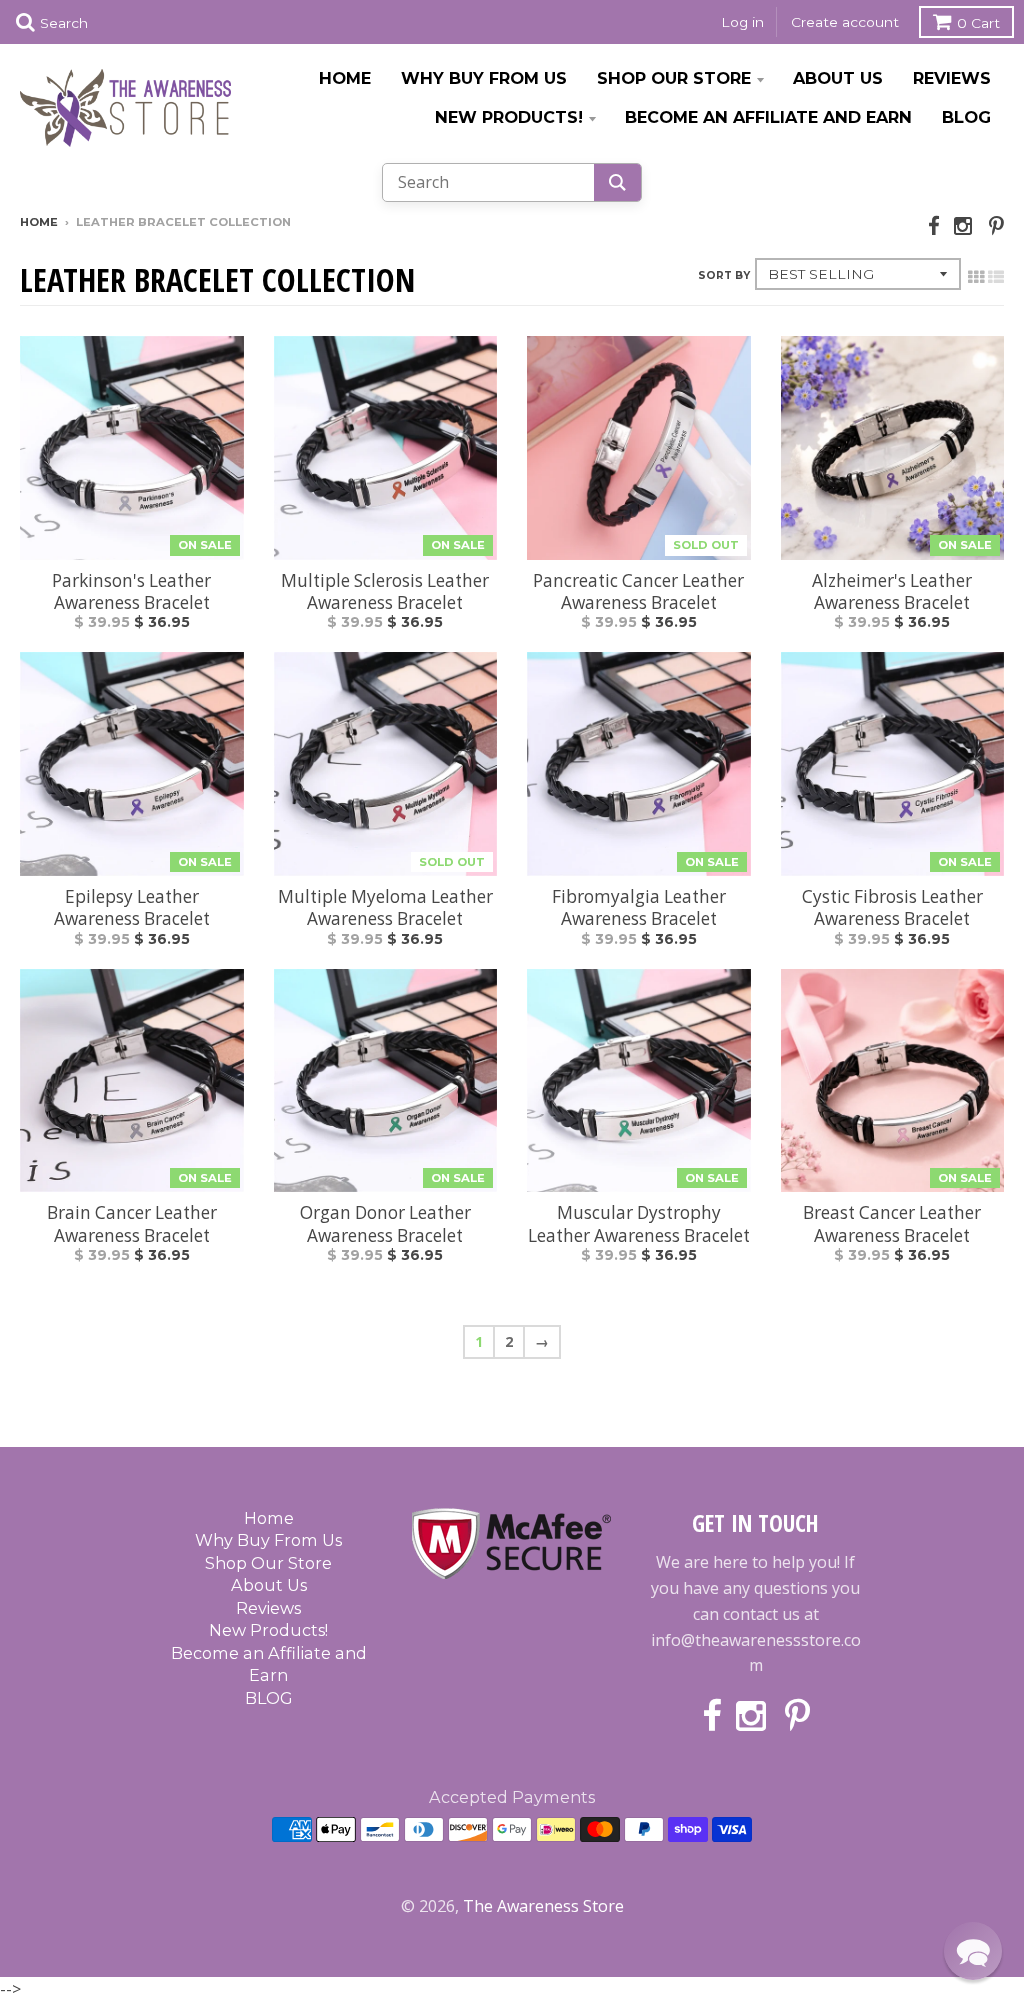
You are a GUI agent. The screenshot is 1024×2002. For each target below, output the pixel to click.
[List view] (996, 277)
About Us (838, 78)
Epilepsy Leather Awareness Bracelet (132, 908)
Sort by (724, 275)
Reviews (952, 78)
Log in (742, 22)
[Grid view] (976, 277)
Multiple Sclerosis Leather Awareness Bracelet (385, 592)
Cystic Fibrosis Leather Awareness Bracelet (892, 908)
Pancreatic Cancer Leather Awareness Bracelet (638, 592)
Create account (845, 22)
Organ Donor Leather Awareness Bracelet (385, 1224)
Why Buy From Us (484, 78)
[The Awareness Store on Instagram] (964, 225)
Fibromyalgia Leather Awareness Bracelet (639, 908)
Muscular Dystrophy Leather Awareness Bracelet (639, 1224)
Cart (978, 23)
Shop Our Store (674, 78)
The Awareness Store (543, 1906)
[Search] (617, 182)
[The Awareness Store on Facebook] (934, 225)
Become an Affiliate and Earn (768, 117)
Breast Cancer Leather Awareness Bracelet (892, 1224)
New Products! (509, 117)
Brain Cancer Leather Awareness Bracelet (132, 1224)
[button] (973, 1951)
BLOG (966, 117)
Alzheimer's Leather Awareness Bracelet (892, 592)
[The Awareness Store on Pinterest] (996, 225)
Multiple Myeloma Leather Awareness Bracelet (385, 908)
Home (345, 78)
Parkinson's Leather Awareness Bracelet (131, 592)
